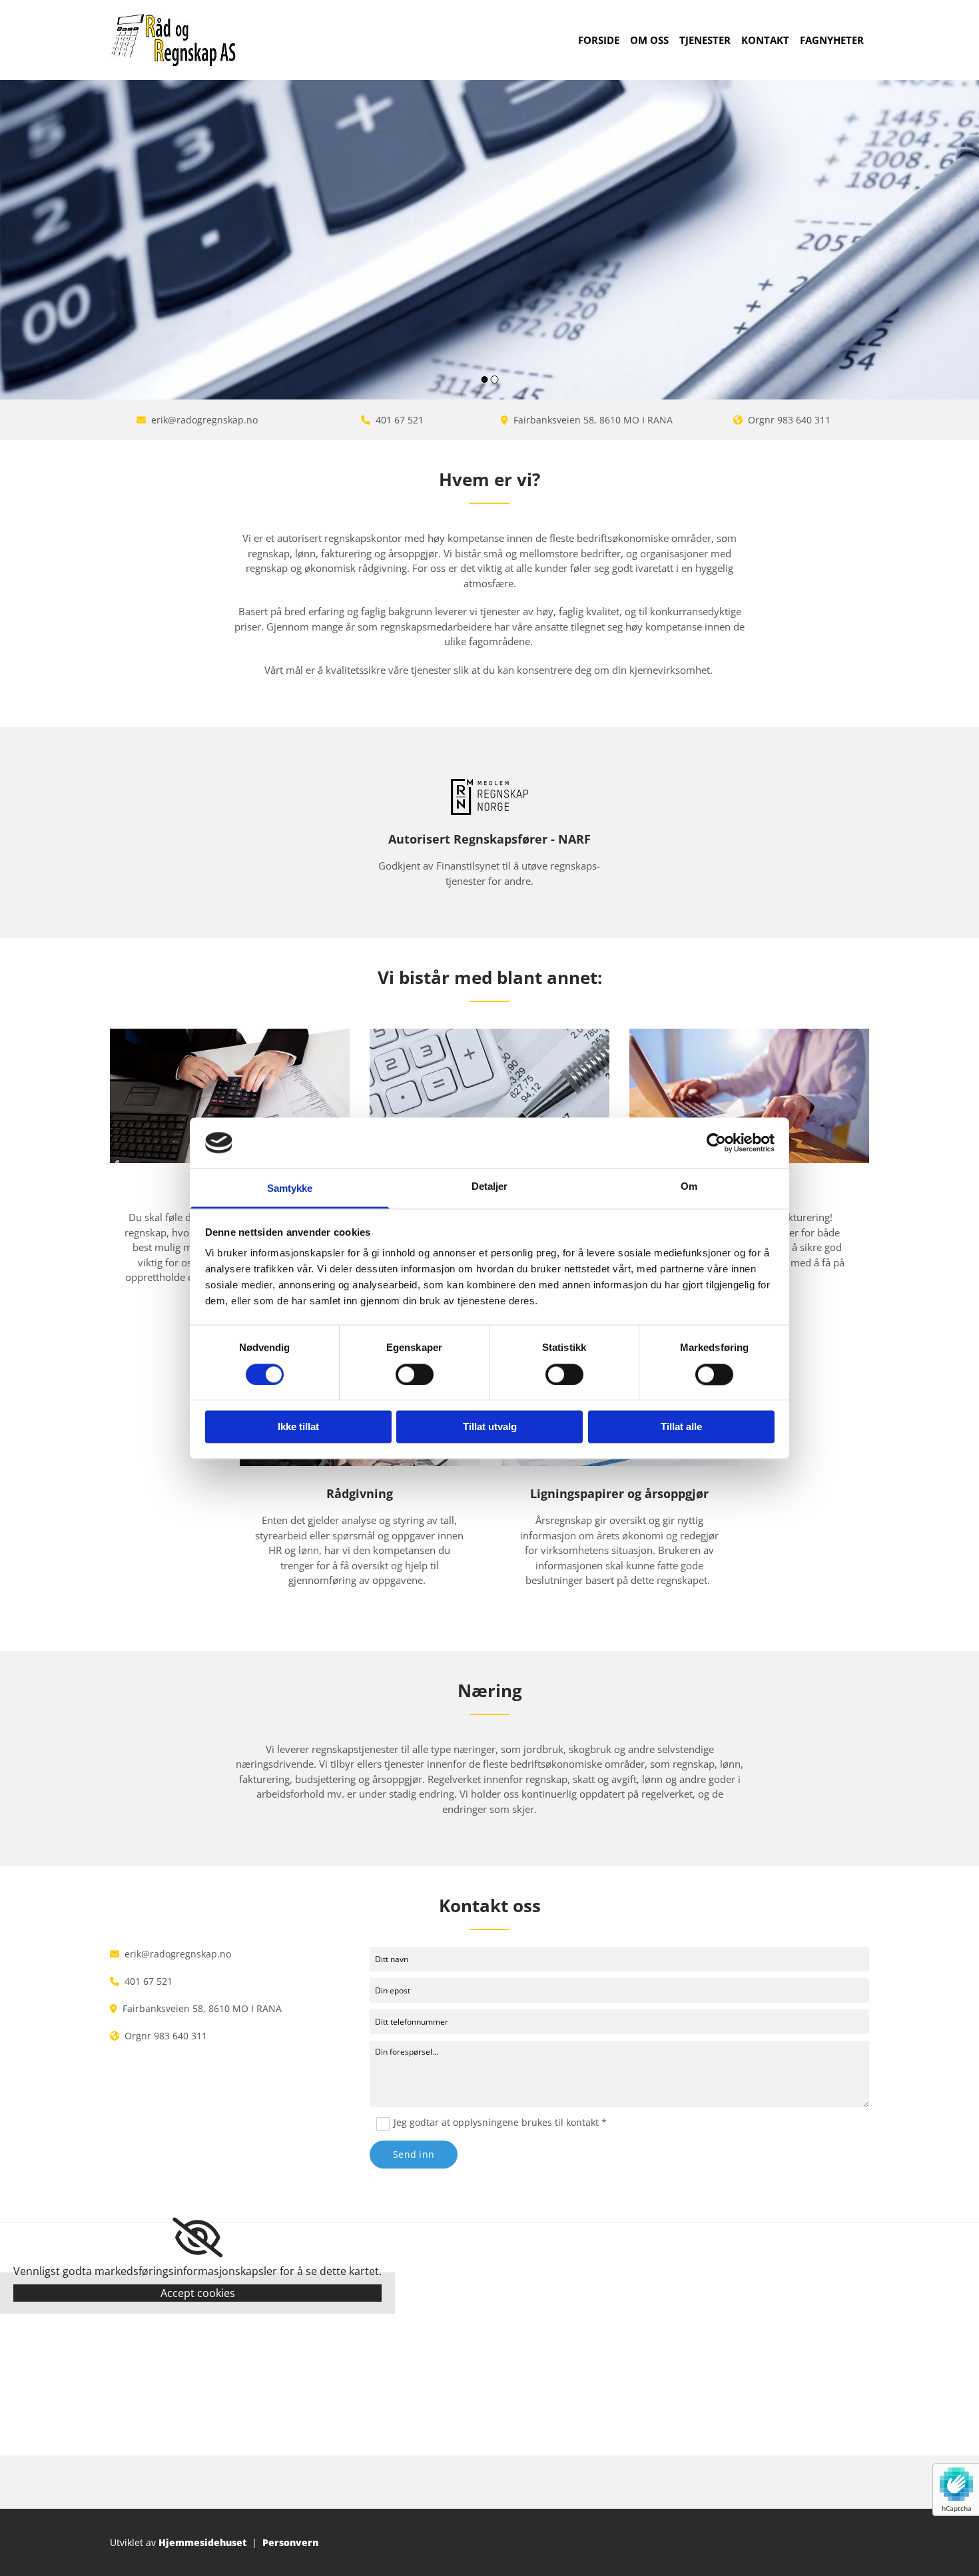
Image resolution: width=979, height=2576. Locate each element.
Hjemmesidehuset (202, 2542)
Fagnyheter (832, 40)
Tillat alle (681, 1427)
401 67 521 (400, 420)
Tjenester (705, 40)
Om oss (649, 40)
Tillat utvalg (490, 1427)
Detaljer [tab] (490, 1187)
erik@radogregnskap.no (204, 420)
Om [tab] (689, 1187)
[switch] (415, 1374)
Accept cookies (198, 2293)
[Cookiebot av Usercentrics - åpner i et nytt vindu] (716, 1143)
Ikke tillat (298, 1427)
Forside (599, 40)
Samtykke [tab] (290, 1189)
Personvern (290, 2542)
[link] (197, 2238)
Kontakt (765, 40)
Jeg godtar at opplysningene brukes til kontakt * (500, 2122)
